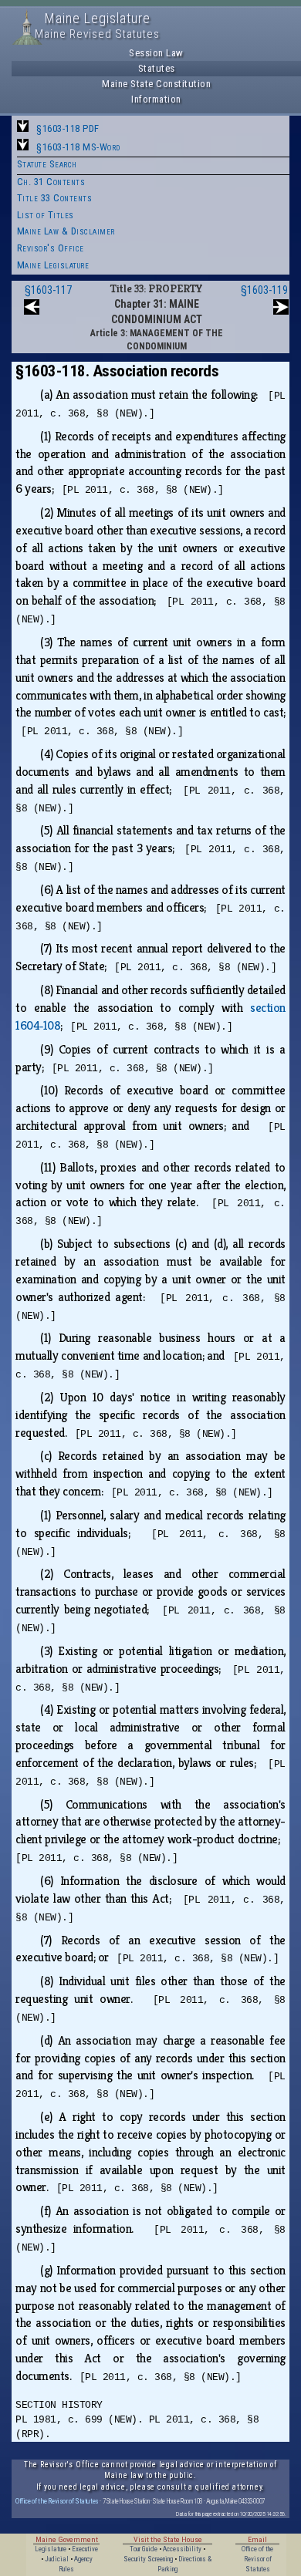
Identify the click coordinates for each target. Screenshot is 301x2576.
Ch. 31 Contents (51, 182)
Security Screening (148, 2559)
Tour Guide (144, 2549)
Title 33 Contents (55, 198)
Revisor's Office (51, 248)
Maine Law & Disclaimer (66, 231)
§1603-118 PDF (68, 128)
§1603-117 (48, 290)
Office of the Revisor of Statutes (57, 2501)
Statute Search (47, 164)
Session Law (156, 53)
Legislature (51, 2549)
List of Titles (46, 215)
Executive (85, 2549)
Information (156, 99)
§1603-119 (264, 290)
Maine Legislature (53, 265)
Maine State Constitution (156, 84)
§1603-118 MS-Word (78, 147)
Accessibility (182, 2549)
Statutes (157, 68)
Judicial (57, 2559)
